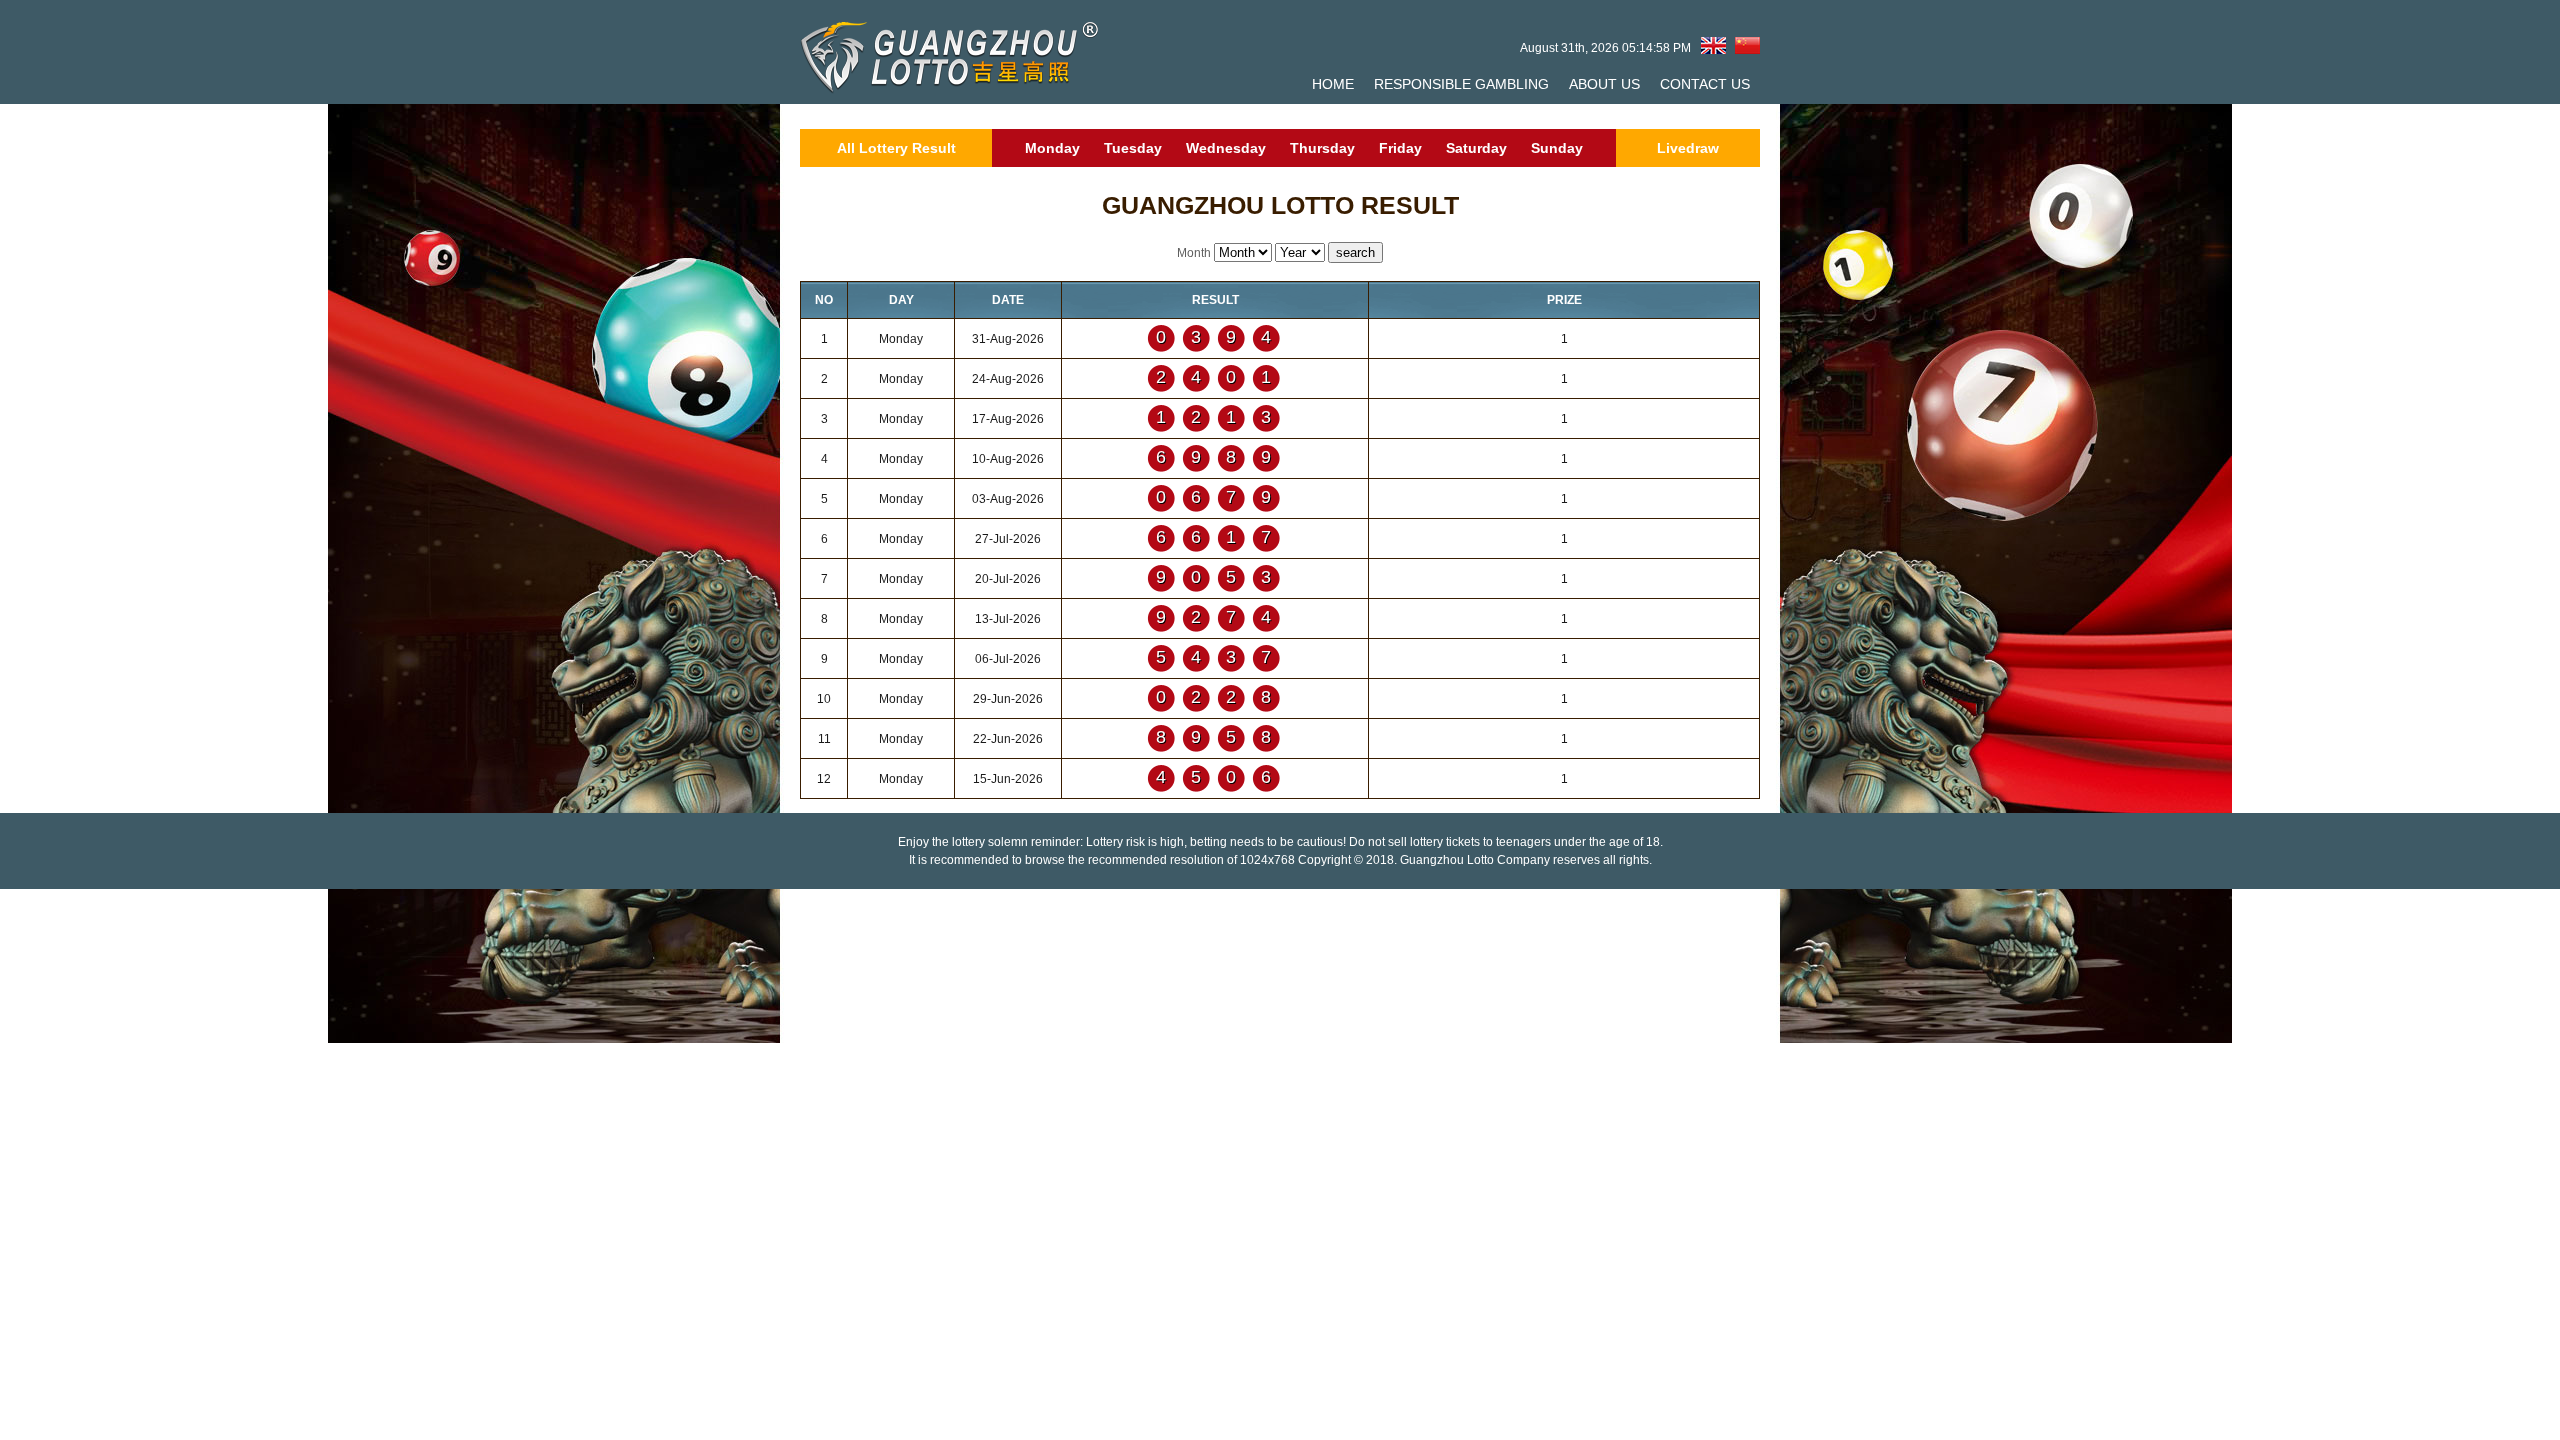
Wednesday (1226, 148)
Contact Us (1705, 84)
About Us (1604, 84)
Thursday (1322, 148)
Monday (1052, 148)
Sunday (1557, 148)
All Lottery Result (896, 148)
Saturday (1476, 148)
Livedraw (1688, 148)
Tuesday (1133, 148)
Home (1333, 84)
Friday (1400, 148)
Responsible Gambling (1461, 84)
